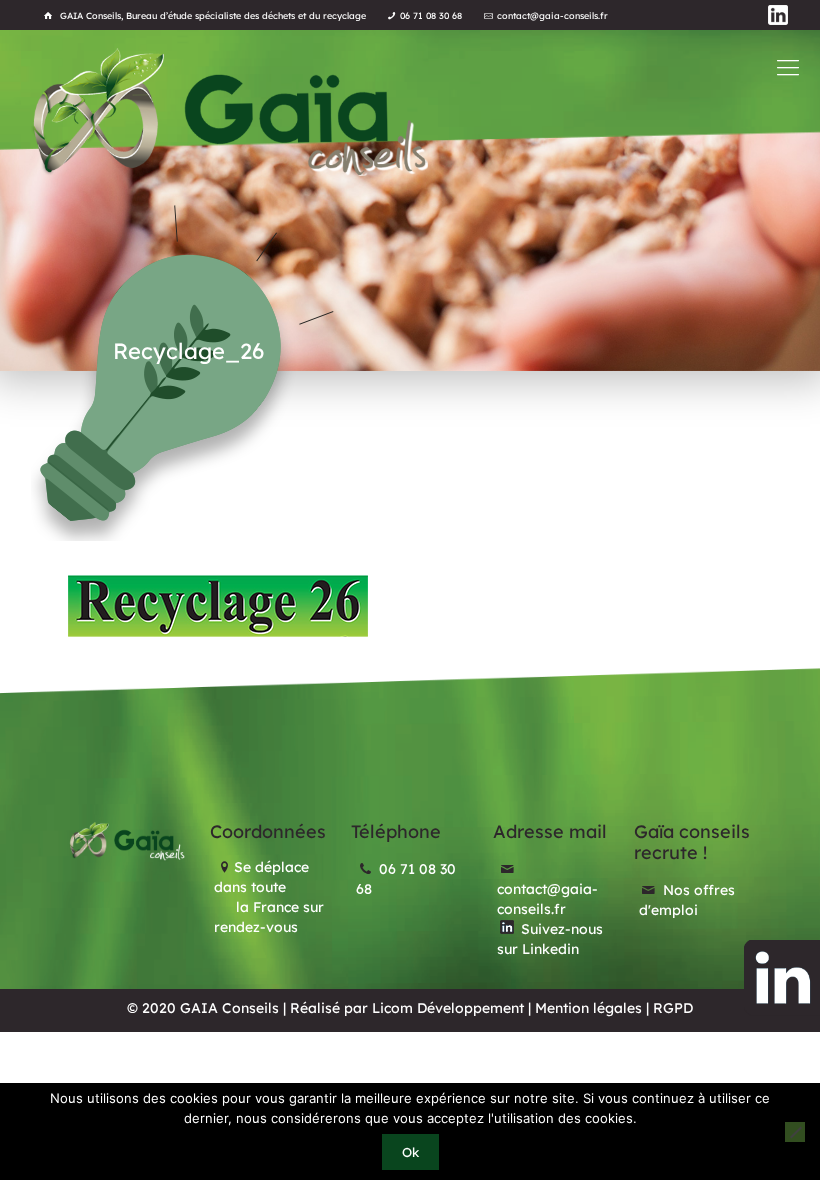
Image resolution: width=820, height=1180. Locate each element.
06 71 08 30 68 (431, 15)
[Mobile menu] (788, 67)
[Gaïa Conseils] (228, 111)
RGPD (673, 1008)
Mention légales (588, 1008)
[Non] (795, 1132)
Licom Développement (448, 1008)
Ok (410, 1152)
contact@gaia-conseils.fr (552, 15)
